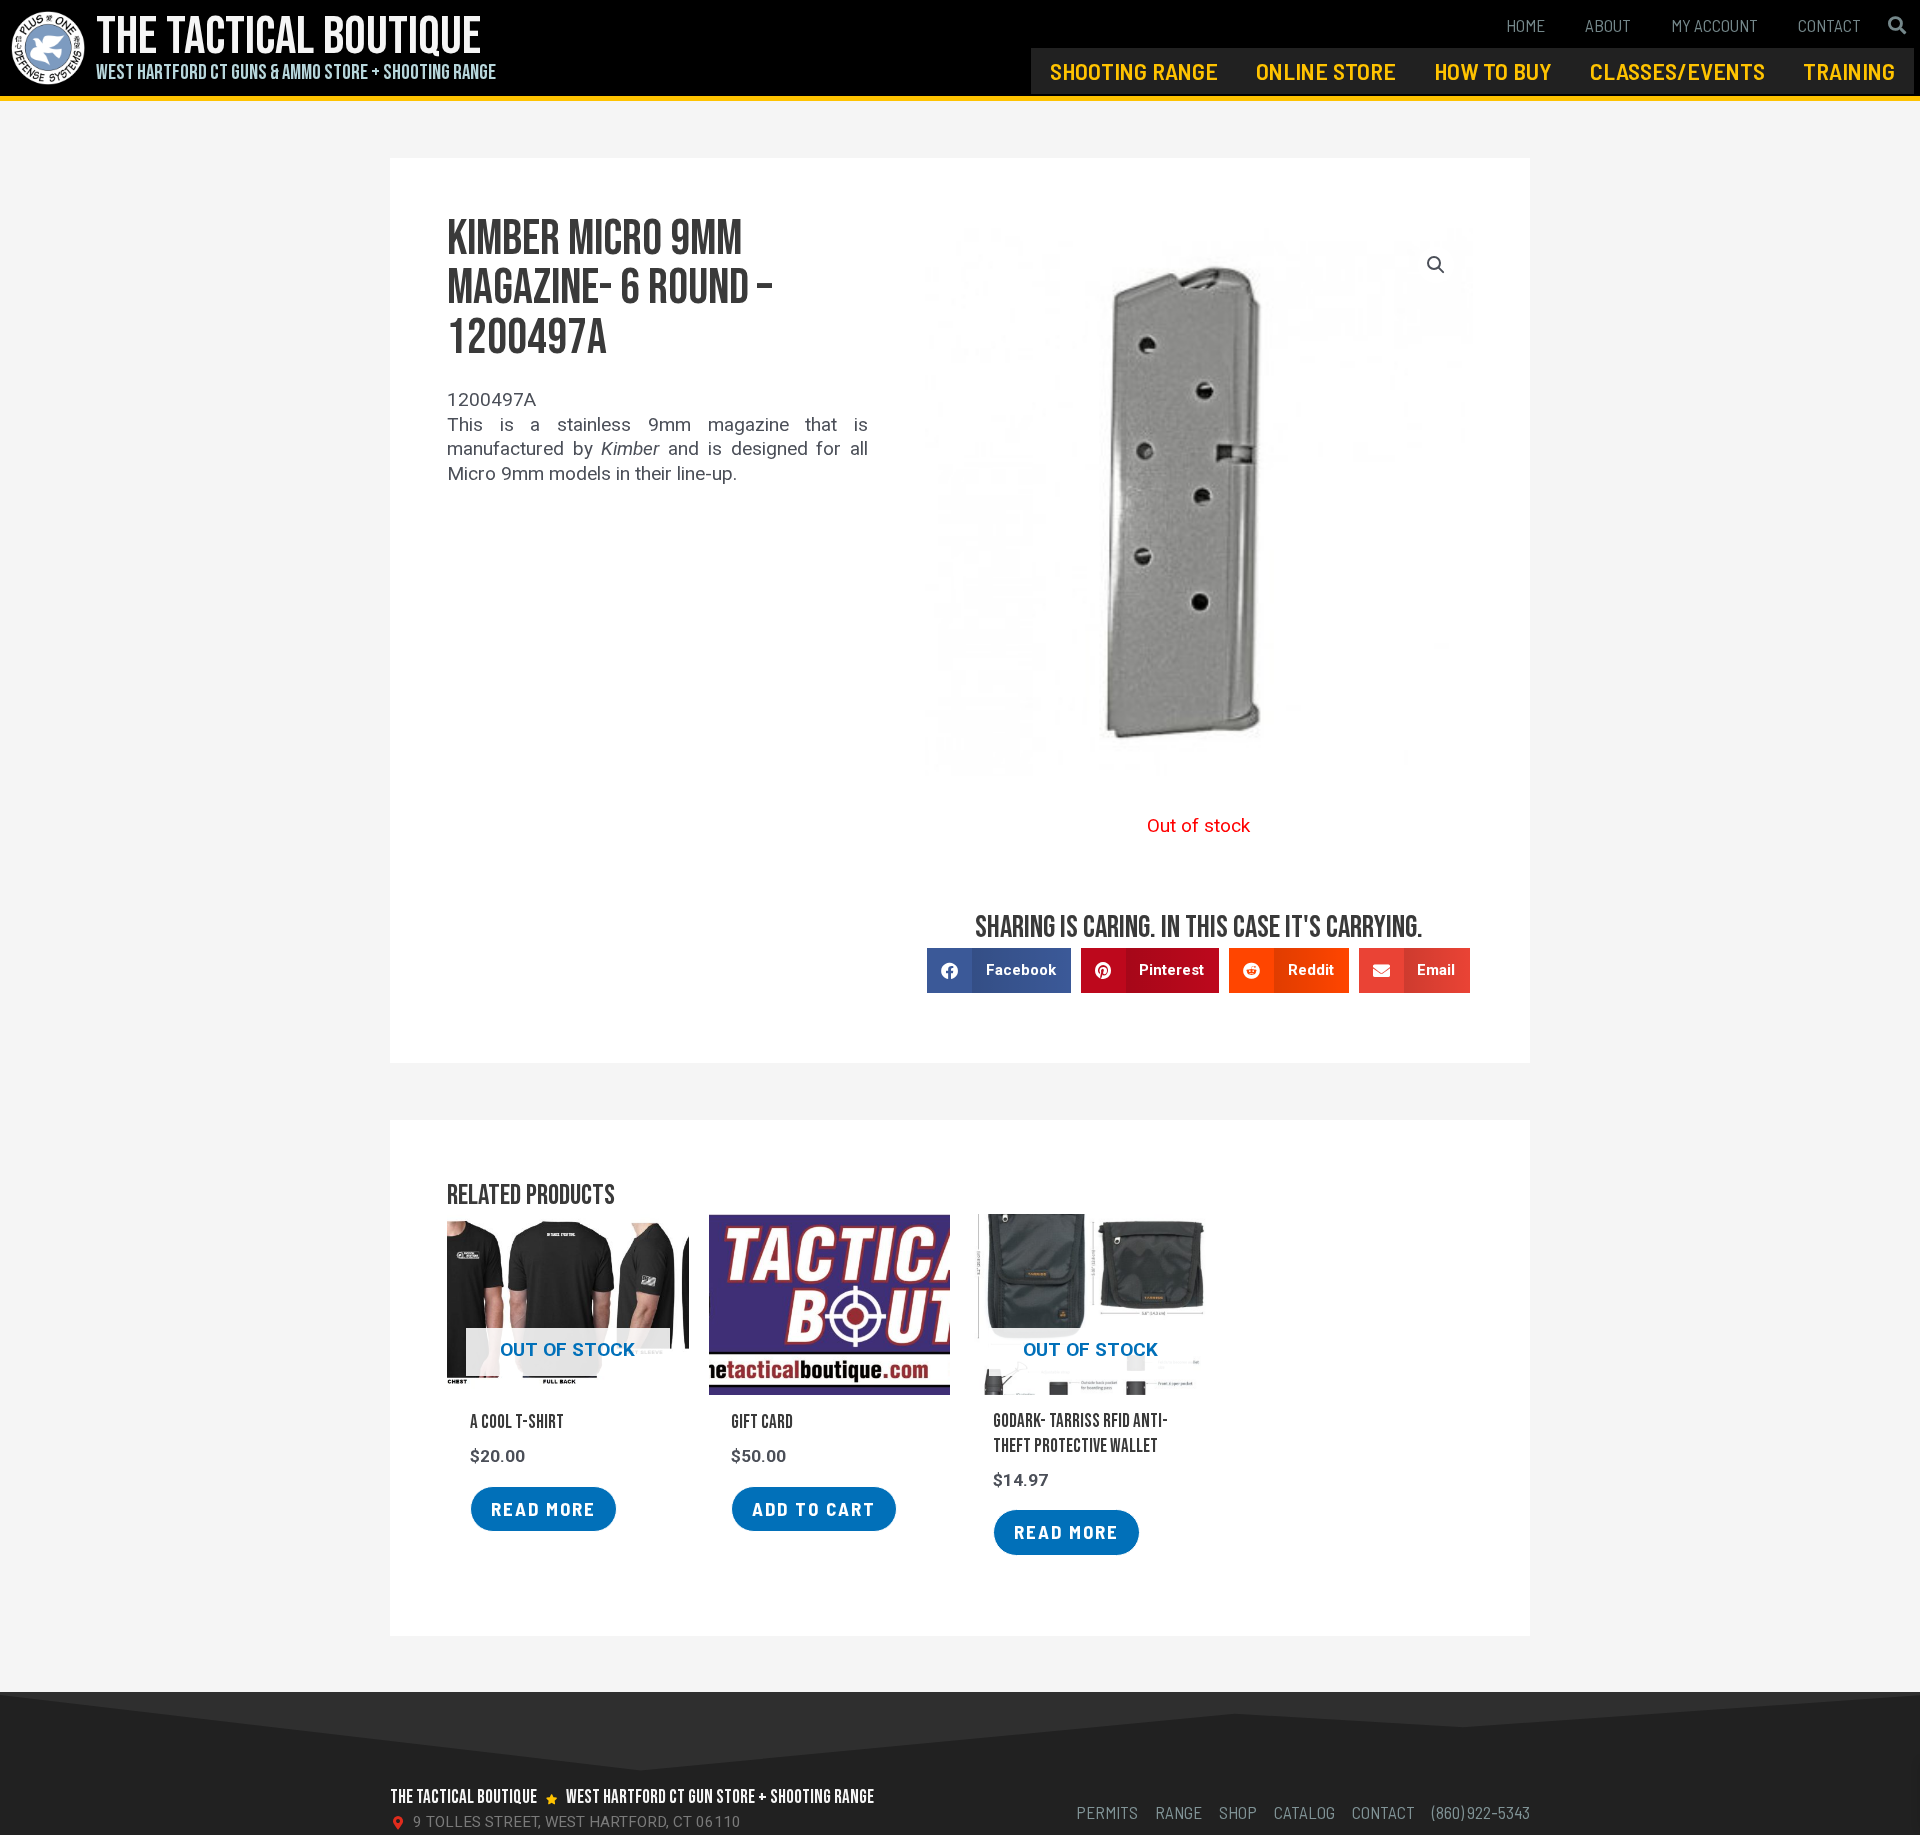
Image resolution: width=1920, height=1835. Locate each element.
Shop (1238, 1812)
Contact (1829, 25)
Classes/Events (1677, 70)
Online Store (1326, 70)
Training (1849, 70)
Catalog (1304, 1812)
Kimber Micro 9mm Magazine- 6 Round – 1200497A (609, 289)
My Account (1714, 25)
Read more (543, 1508)
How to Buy (1493, 70)
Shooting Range (1134, 70)
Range (1178, 1812)
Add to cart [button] (814, 1508)
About (1608, 25)
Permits (1107, 1812)
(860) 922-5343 (1481, 1812)
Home (1525, 25)
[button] (1897, 24)
